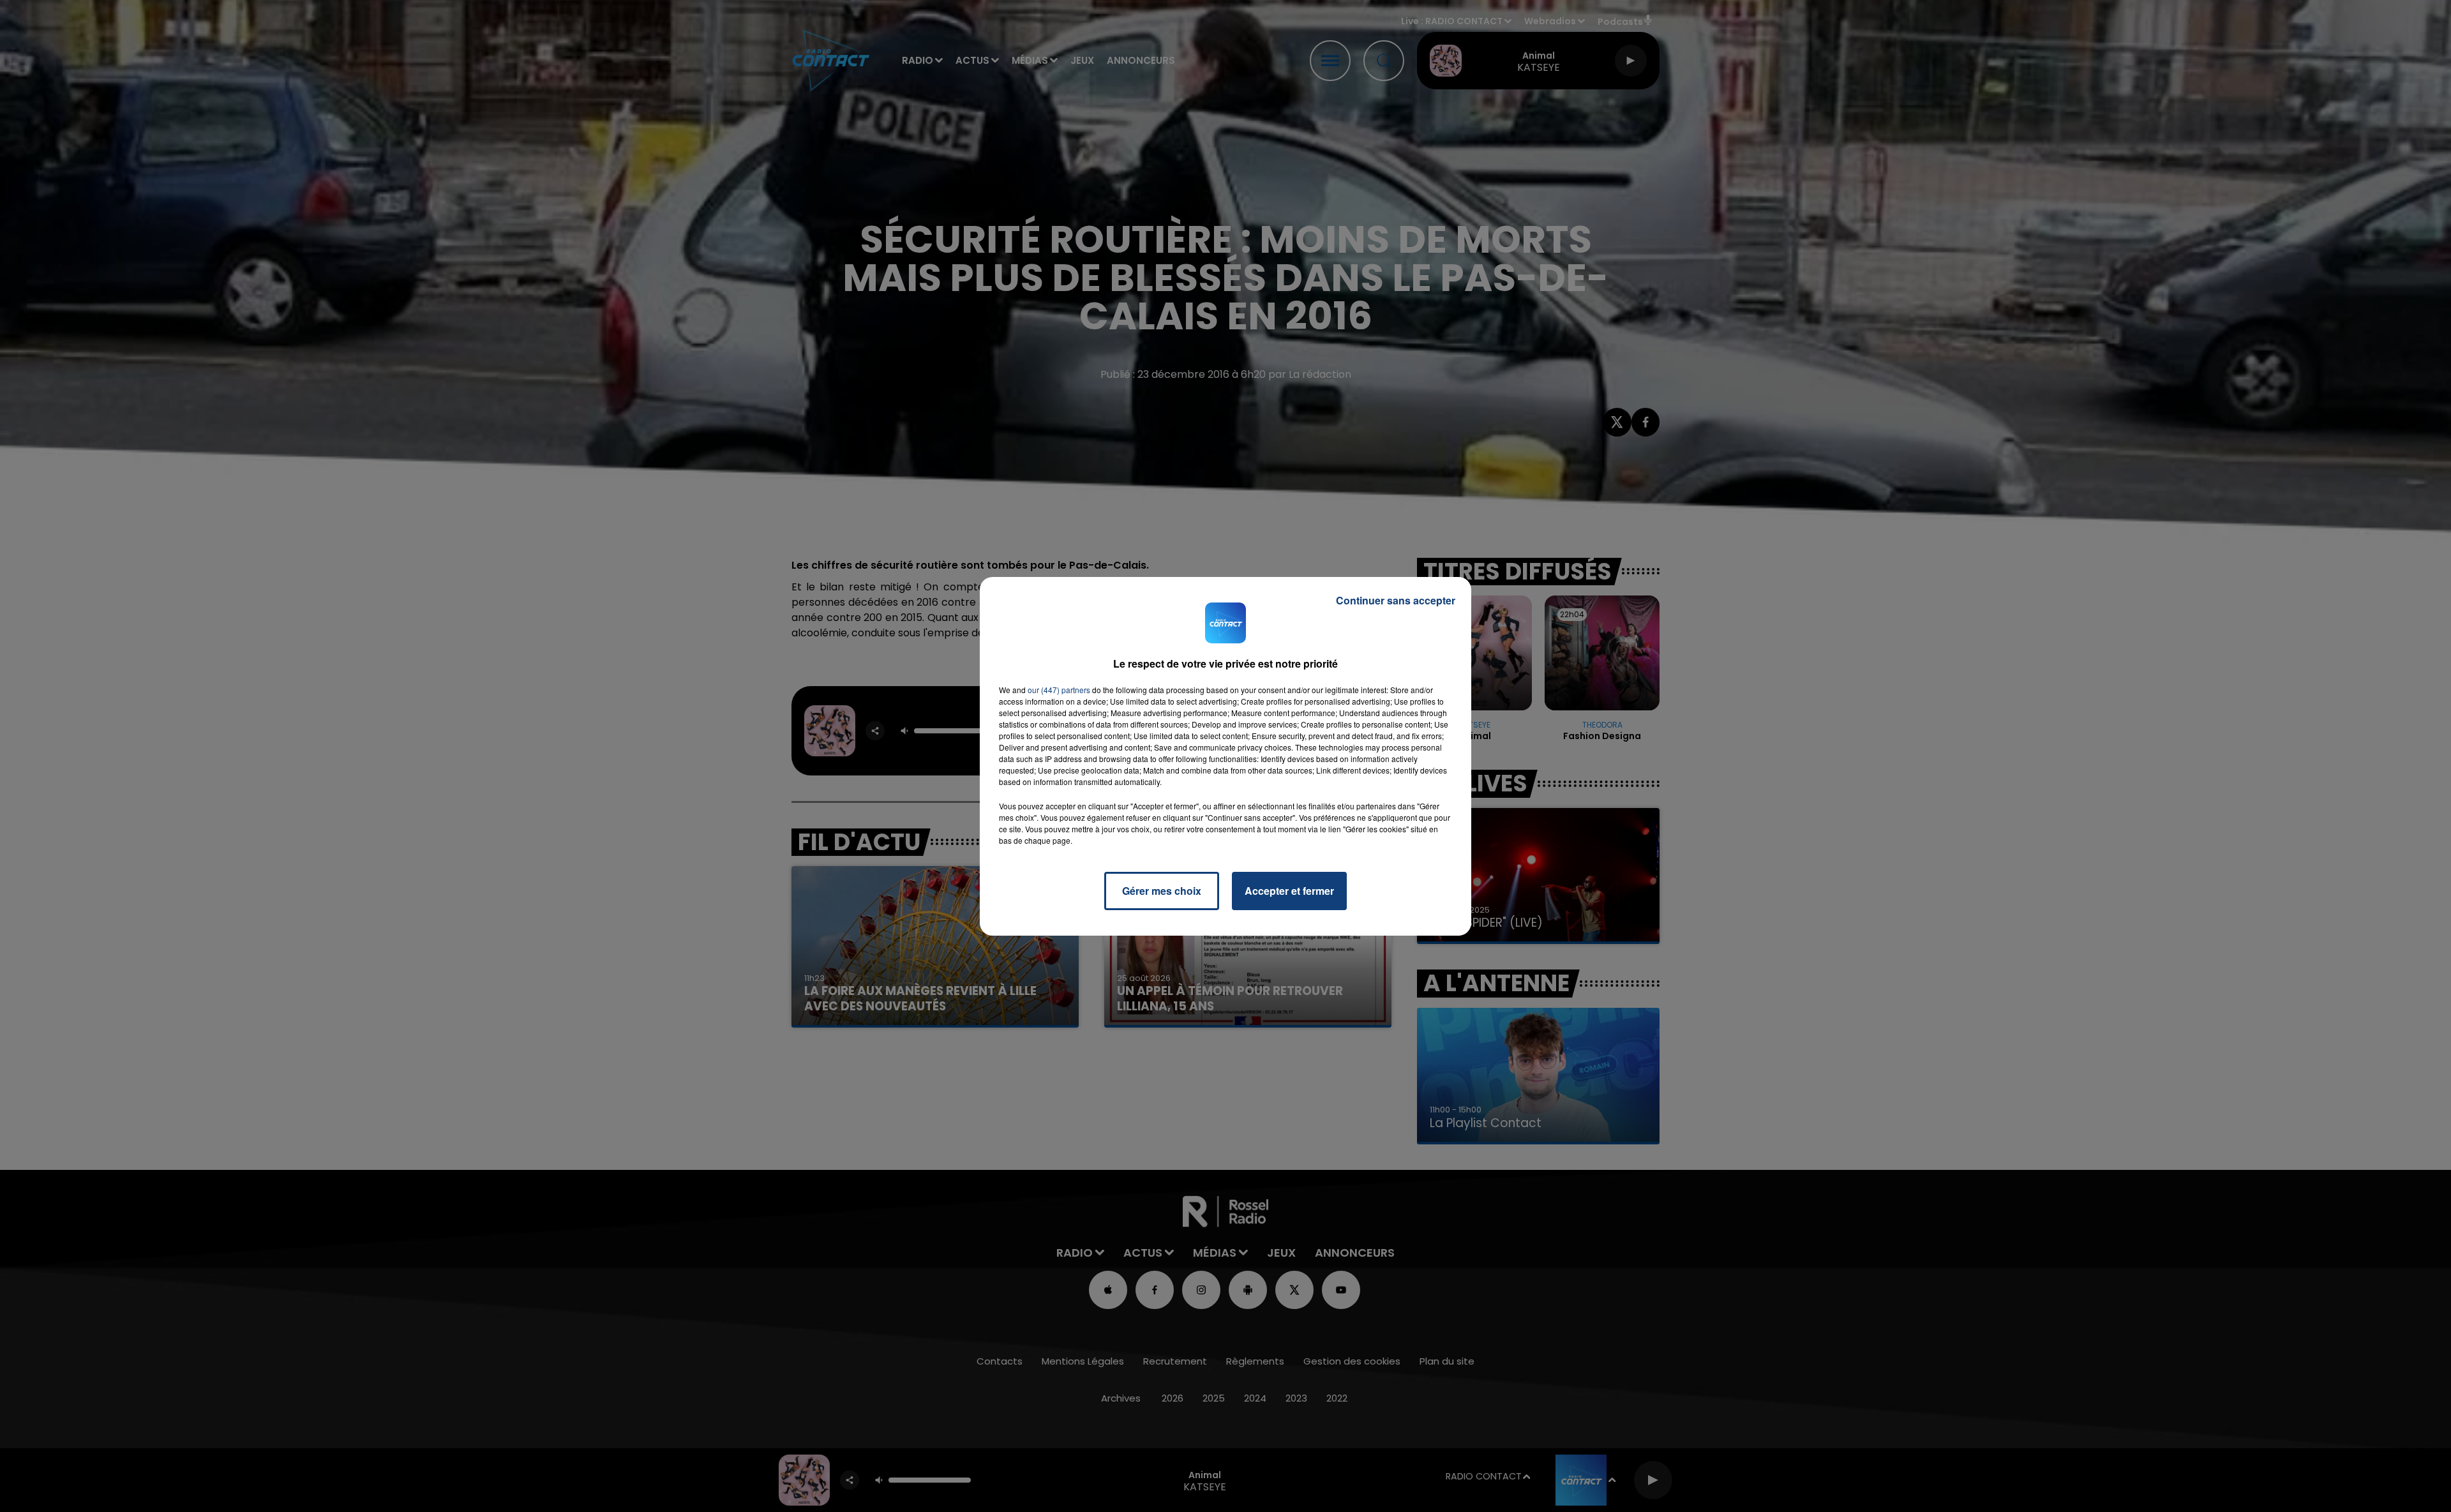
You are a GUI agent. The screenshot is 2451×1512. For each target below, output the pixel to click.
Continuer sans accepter (1396, 600)
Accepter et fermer (1289, 891)
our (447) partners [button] (1059, 690)
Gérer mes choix (1162, 891)
